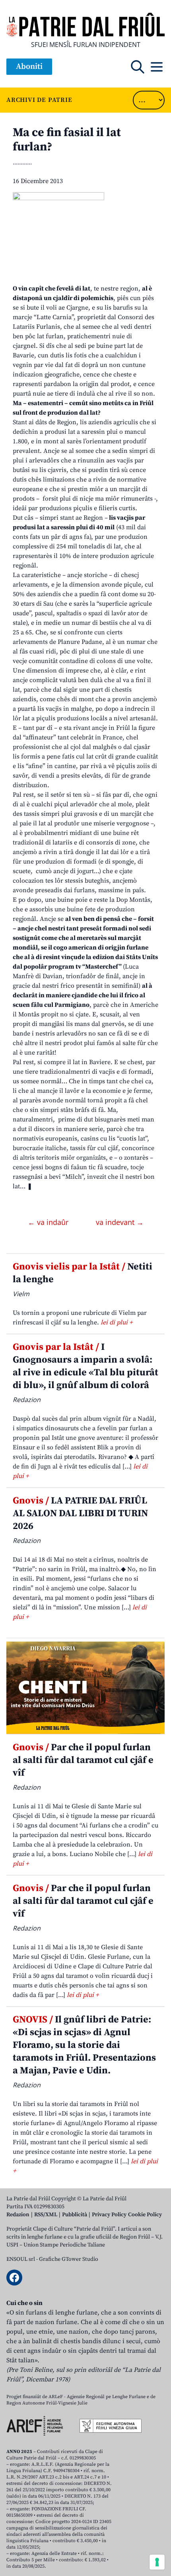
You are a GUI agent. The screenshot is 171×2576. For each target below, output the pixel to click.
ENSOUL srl (21, 2259)
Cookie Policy (145, 2215)
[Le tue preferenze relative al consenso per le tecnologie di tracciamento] (157, 2562)
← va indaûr (49, 1222)
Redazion (18, 2215)
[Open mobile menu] (157, 67)
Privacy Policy (109, 2215)
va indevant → (120, 1222)
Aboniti (29, 67)
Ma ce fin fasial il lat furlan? (67, 140)
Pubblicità (75, 2215)
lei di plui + (117, 1322)
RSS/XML (46, 2215)
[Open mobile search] (138, 67)
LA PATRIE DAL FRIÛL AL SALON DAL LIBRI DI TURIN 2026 (80, 1513)
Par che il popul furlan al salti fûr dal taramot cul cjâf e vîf (83, 1760)
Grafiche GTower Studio (69, 2259)
